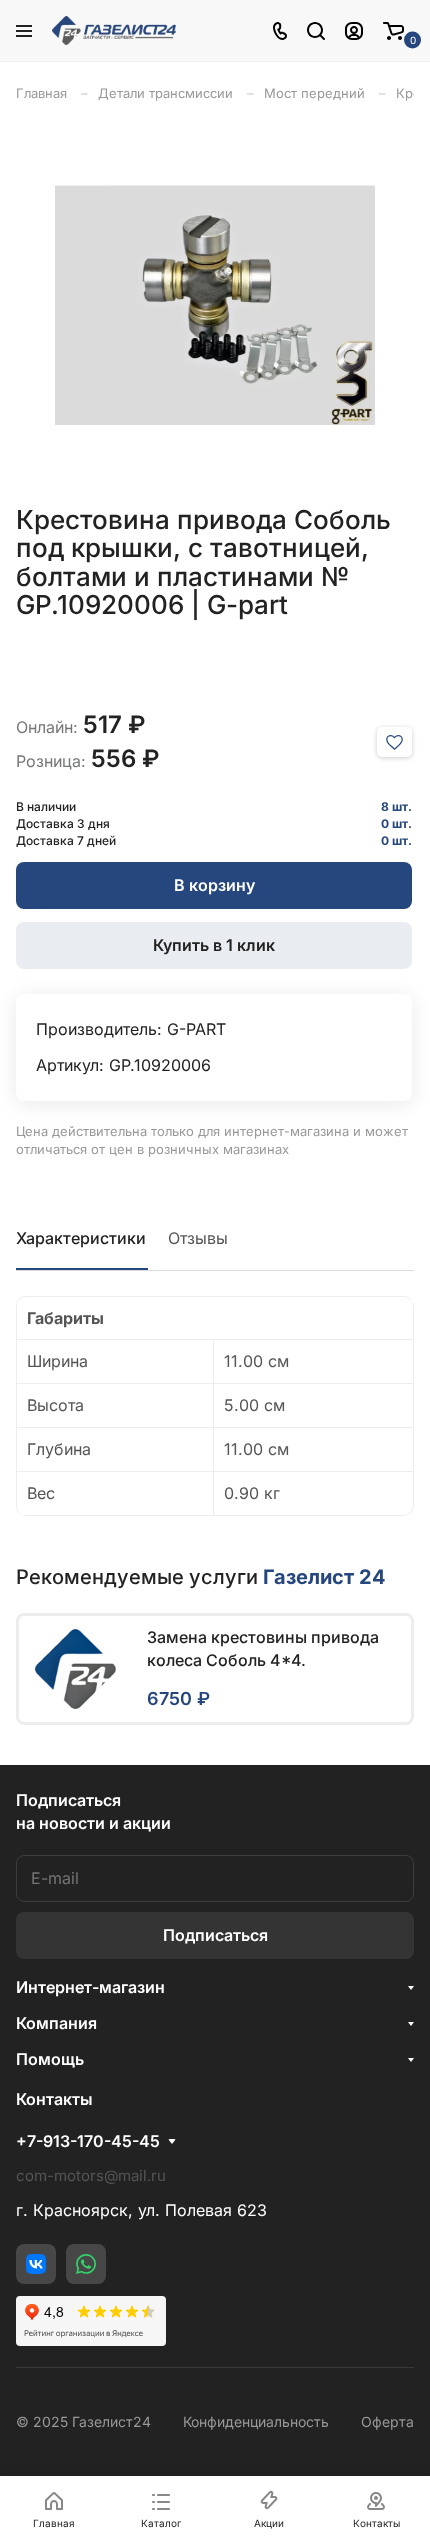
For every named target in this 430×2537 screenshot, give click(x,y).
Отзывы (198, 1238)
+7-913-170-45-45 (88, 2141)
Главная (41, 93)
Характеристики (81, 1238)
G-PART (196, 1029)
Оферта (387, 2421)
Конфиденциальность (256, 2421)
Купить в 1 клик (214, 945)
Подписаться (215, 1935)
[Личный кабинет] (354, 30)
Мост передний (314, 93)
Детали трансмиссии (165, 93)
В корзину (214, 885)
